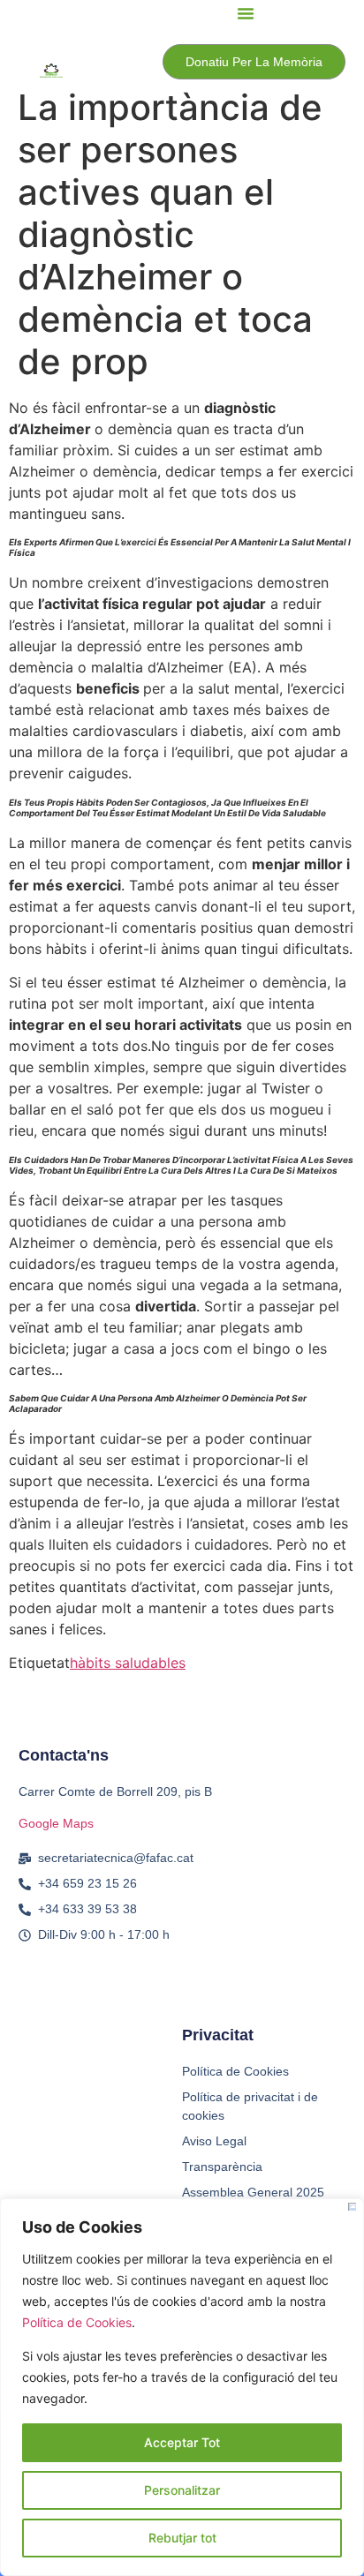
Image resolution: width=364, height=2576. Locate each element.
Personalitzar (182, 2490)
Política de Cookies (77, 2322)
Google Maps (56, 1823)
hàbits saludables (128, 1663)
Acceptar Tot (182, 2442)
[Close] (352, 2207)
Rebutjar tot (182, 2538)
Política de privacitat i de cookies (250, 2106)
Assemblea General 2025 (253, 2192)
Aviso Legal (214, 2141)
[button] (246, 13)
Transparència (222, 2167)
